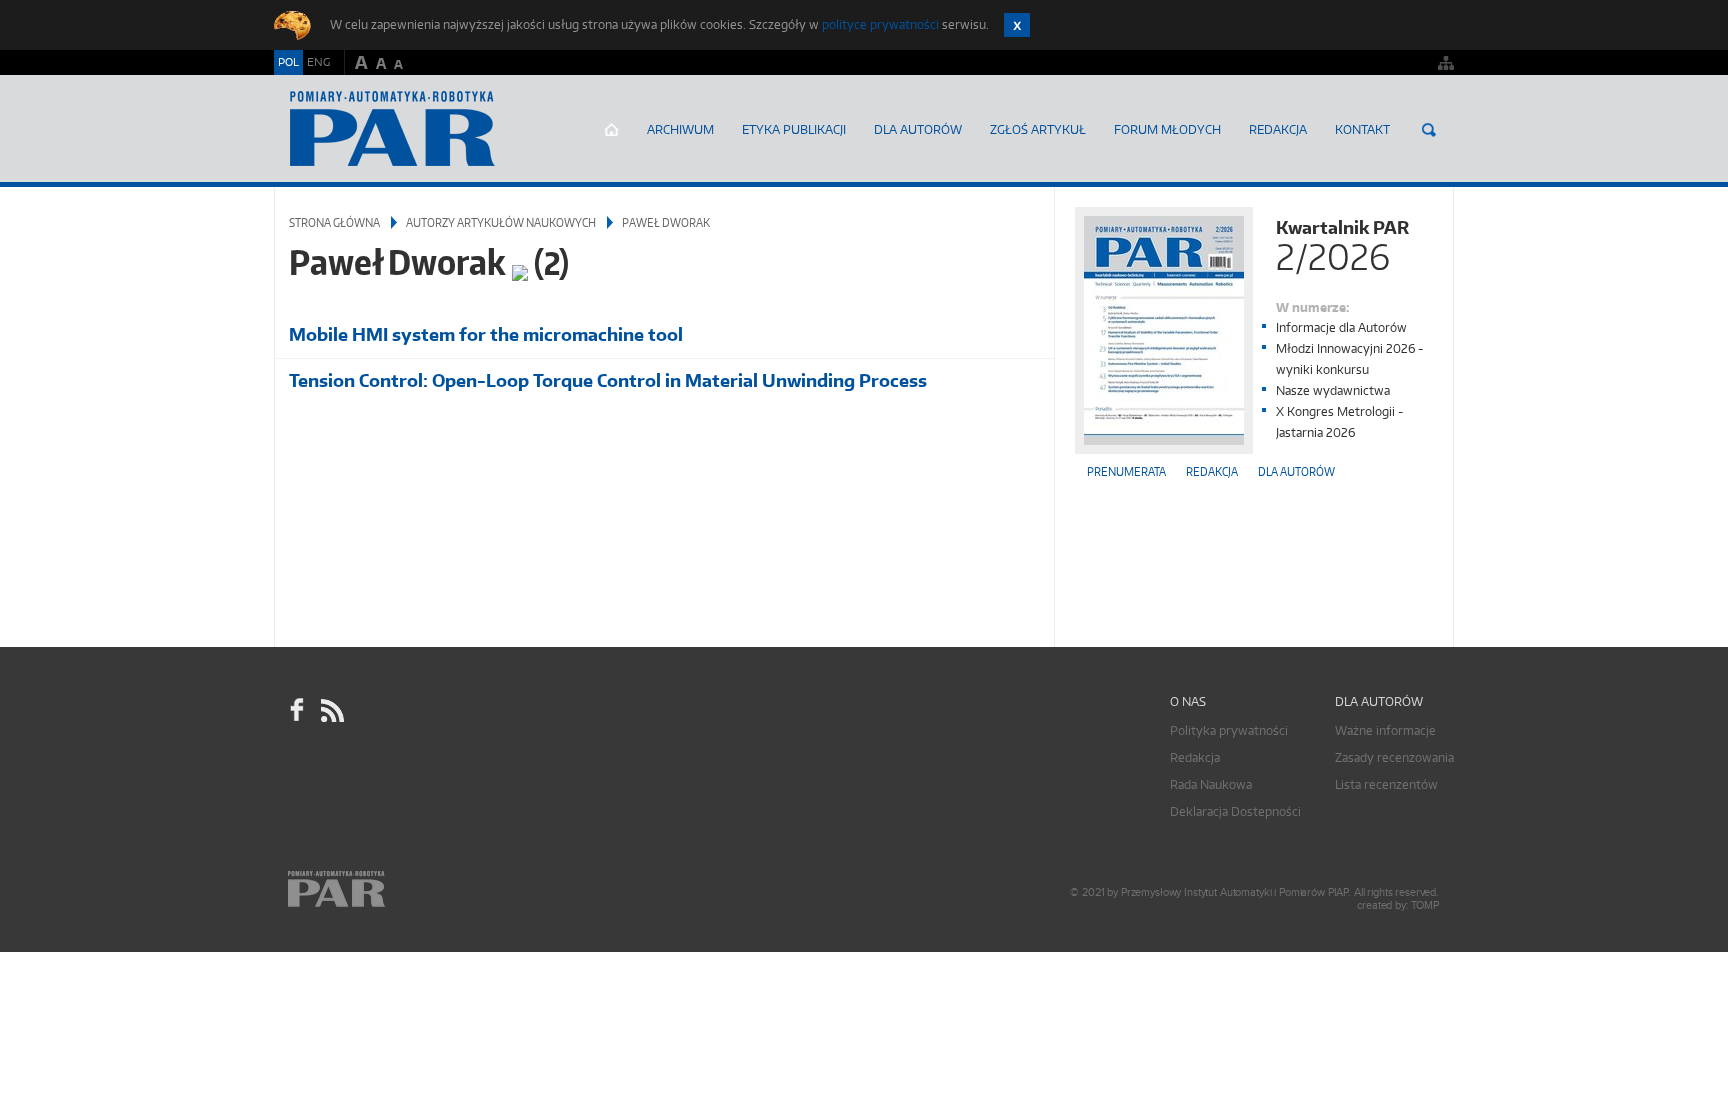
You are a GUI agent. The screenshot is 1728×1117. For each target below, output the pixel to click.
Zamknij (1017, 25)
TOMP (1425, 905)
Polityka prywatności (1229, 730)
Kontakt (1362, 129)
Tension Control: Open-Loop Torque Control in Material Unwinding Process (608, 380)
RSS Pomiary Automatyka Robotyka (331, 710)
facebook (297, 710)
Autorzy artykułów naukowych (501, 222)
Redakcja (1278, 129)
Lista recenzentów (1386, 784)
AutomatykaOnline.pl (392, 129)
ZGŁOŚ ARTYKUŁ (1038, 129)
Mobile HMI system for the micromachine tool (486, 334)
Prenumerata (1126, 471)
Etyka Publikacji (794, 129)
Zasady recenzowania (1394, 757)
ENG (318, 62)
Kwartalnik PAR (1342, 243)
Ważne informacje (1385, 730)
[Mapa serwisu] (1446, 62)
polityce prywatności (880, 24)
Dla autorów (918, 129)
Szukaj (1429, 130)
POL (288, 62)
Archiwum (680, 129)
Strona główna (611, 130)
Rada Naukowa (1211, 784)
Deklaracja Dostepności (1235, 811)
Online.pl (394, 889)
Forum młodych (1167, 129)
